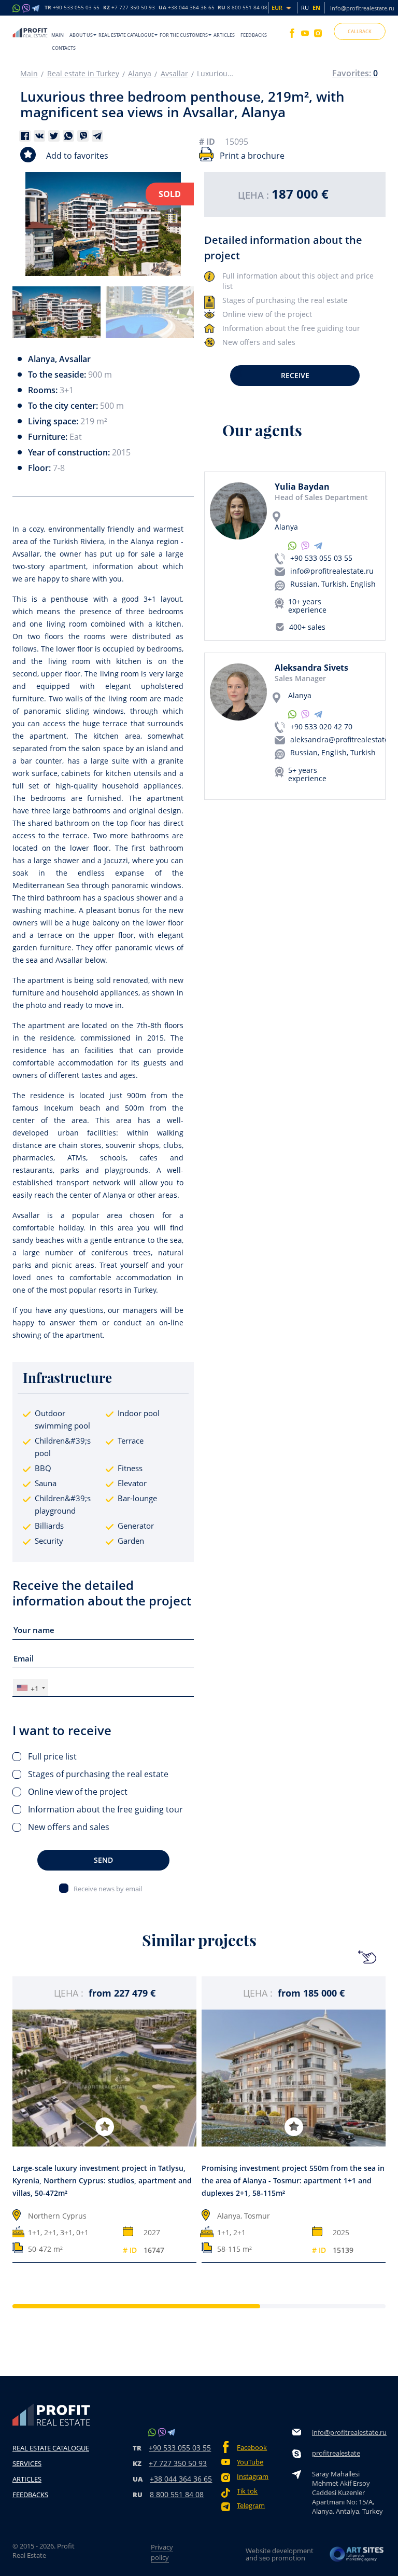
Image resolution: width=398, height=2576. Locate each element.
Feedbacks (254, 35)
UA (187, 8)
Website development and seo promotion (280, 2554)
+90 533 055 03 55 (321, 558)
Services (27, 2463)
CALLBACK (360, 31)
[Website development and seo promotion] (357, 2554)
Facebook (252, 2448)
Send (103, 1860)
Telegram (251, 2506)
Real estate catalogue (126, 35)
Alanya (140, 74)
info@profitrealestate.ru (362, 8)
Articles (224, 35)
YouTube (250, 2462)
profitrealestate (336, 2453)
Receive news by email (108, 1888)
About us (81, 35)
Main (58, 35)
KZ (129, 8)
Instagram (253, 2477)
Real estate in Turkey (83, 74)
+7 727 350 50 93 (178, 2463)
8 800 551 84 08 (177, 2494)
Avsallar (174, 74)
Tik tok (247, 2491)
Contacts (64, 48)
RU (243, 8)
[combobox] (31, 1688)
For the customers (184, 35)
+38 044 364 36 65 (181, 2479)
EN (316, 8)
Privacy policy (162, 2552)
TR (72, 8)
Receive (295, 375)
